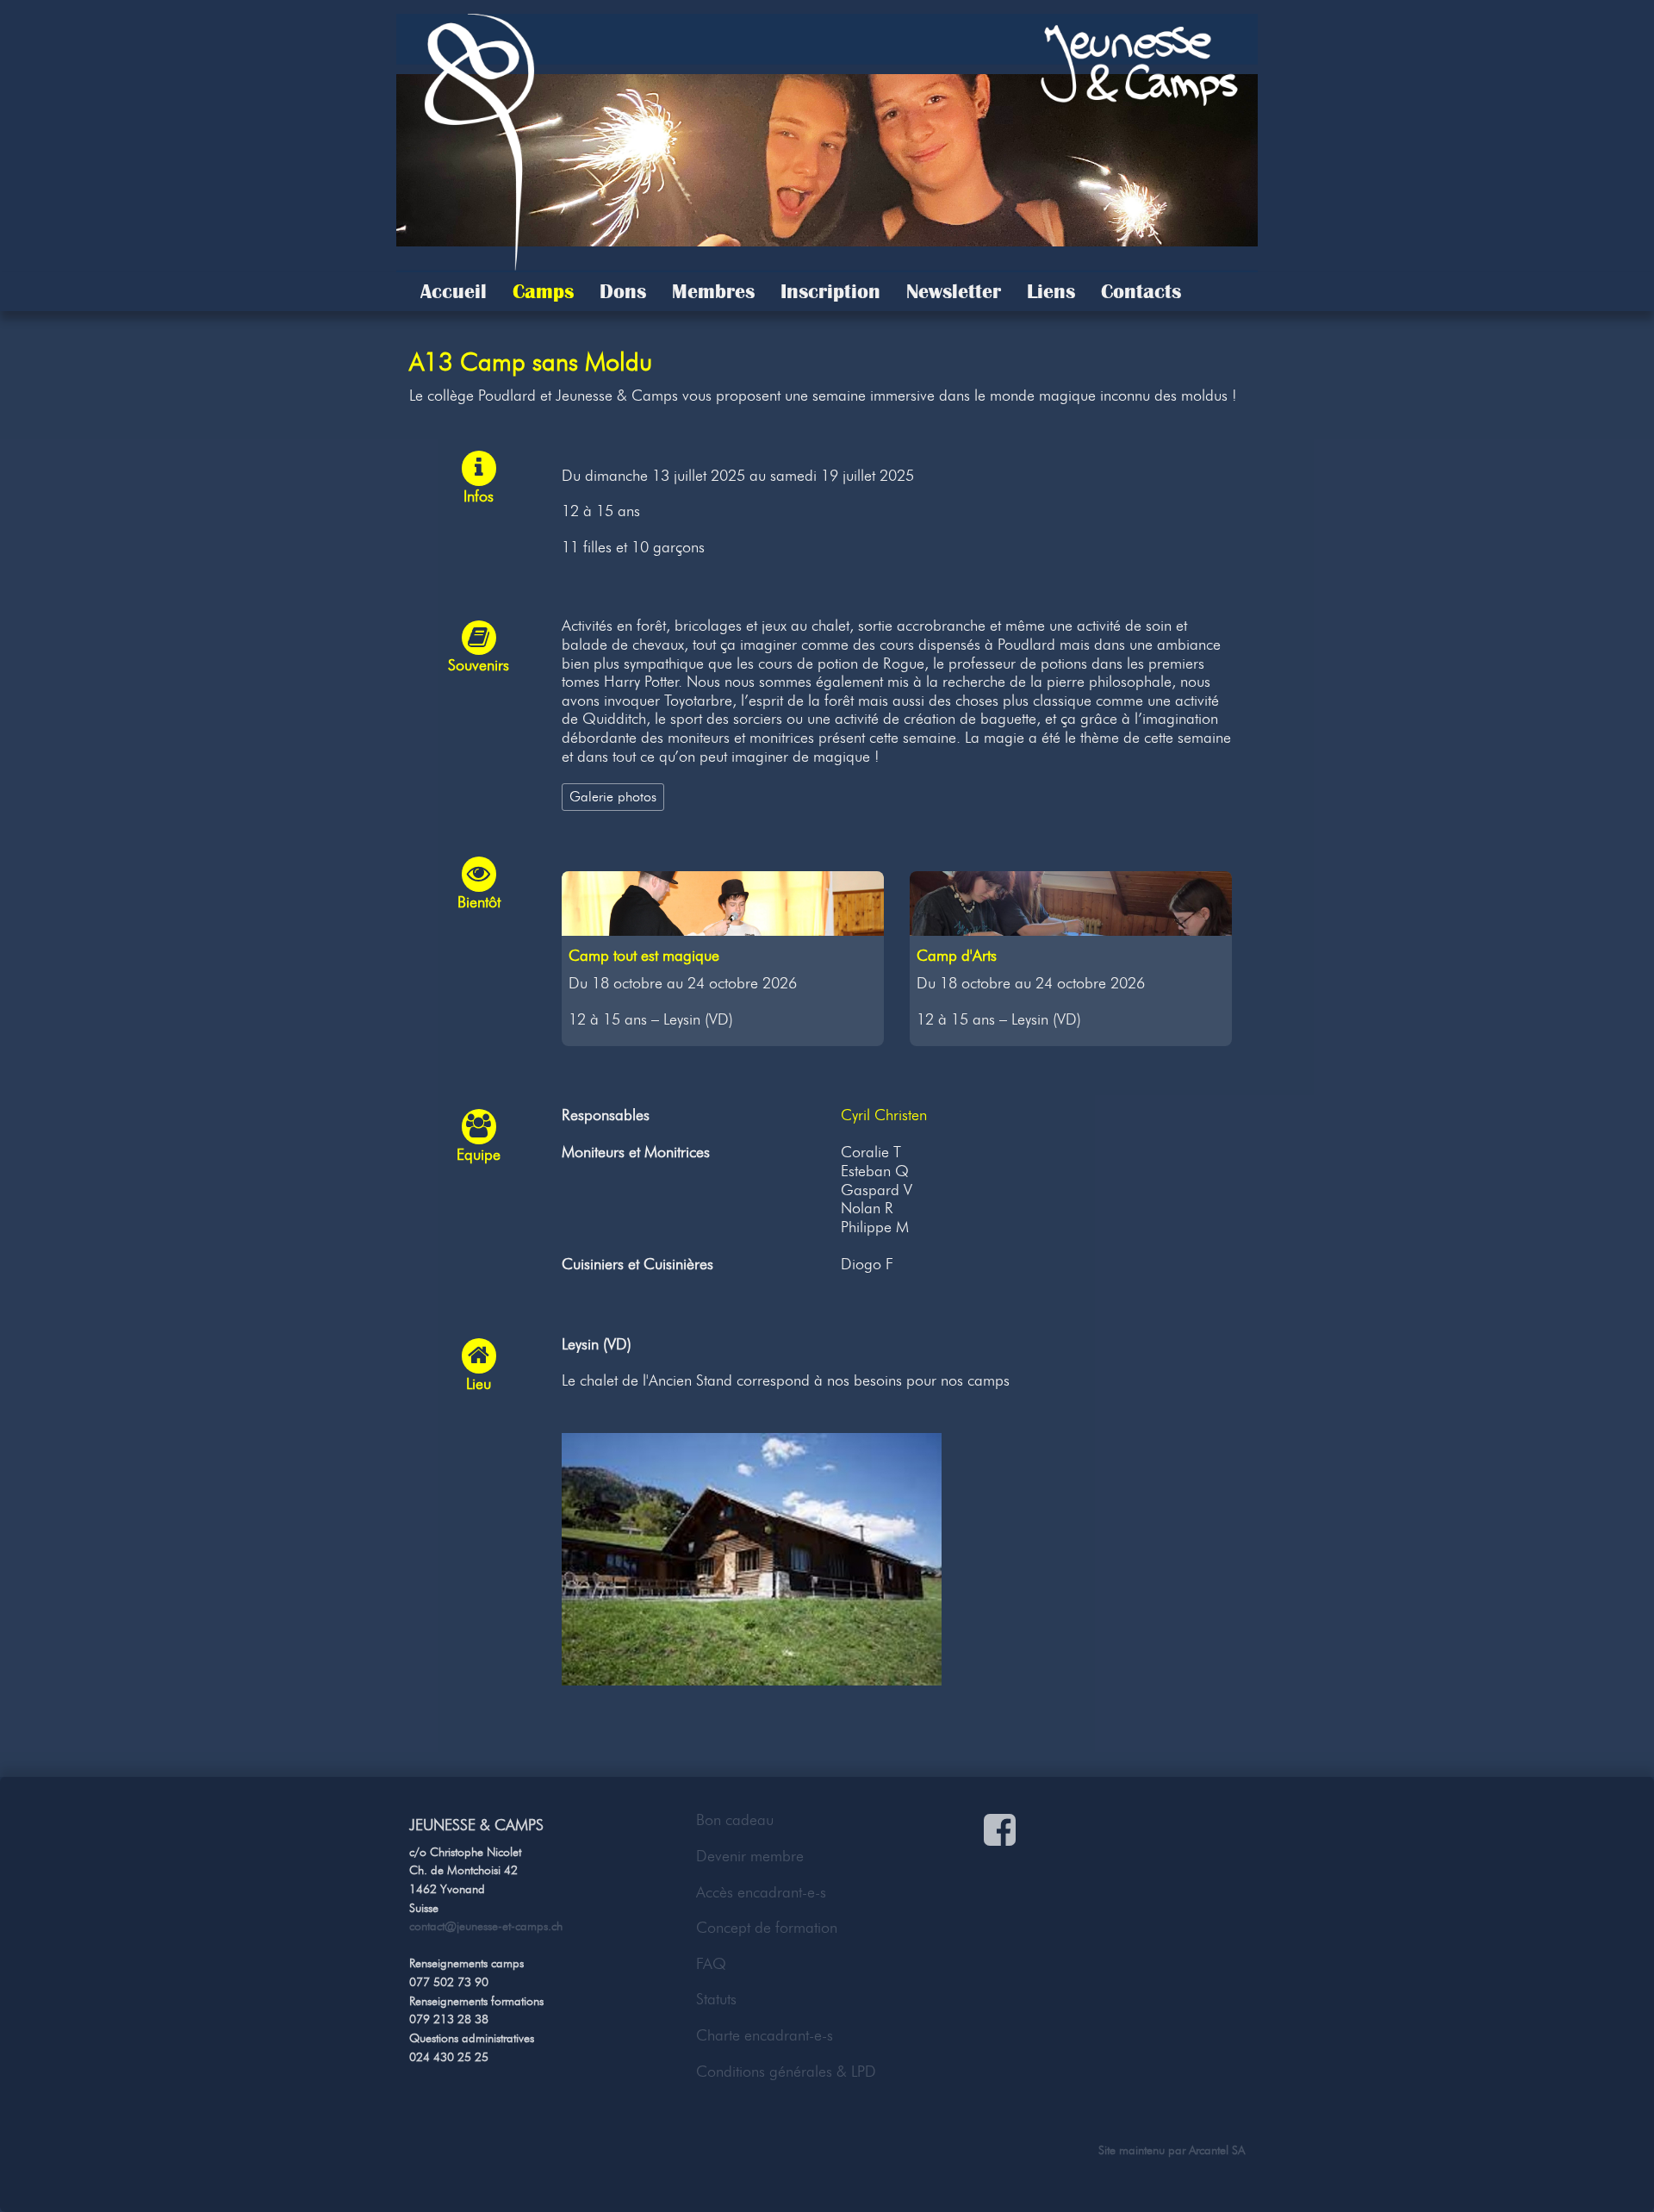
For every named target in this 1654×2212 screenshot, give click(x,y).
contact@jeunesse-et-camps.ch (486, 1926)
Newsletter (954, 291)
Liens (1051, 291)
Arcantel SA (1217, 2150)
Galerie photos (613, 796)
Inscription (830, 291)
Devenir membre (750, 1856)
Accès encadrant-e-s (761, 1892)
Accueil (454, 291)
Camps (543, 291)
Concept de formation (767, 1928)
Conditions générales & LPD (786, 2072)
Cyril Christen (884, 1115)
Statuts (716, 1999)
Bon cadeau (735, 1820)
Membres (713, 291)
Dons (623, 291)
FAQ (711, 1964)
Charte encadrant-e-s (765, 2035)
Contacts (1141, 291)
